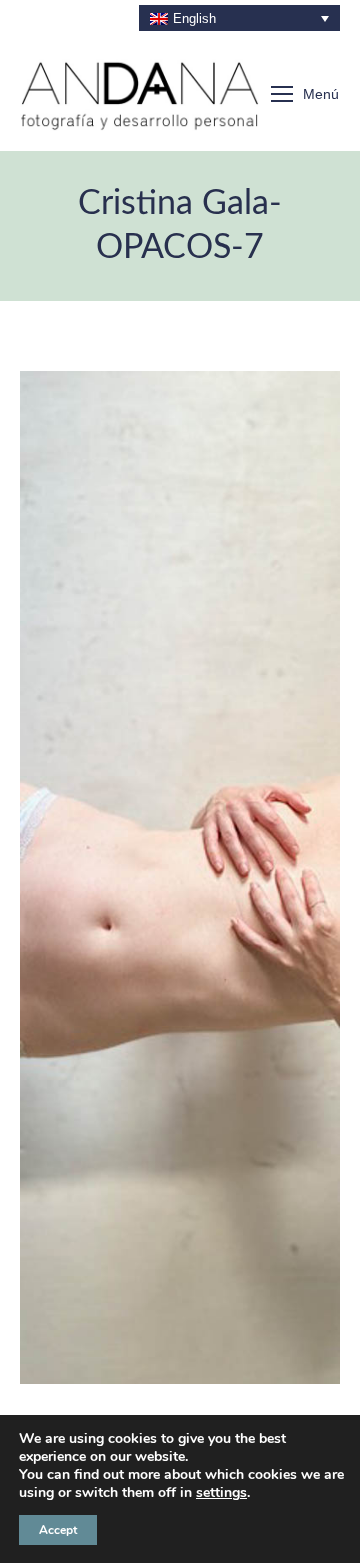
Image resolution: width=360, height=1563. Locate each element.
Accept (58, 1530)
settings (221, 1493)
